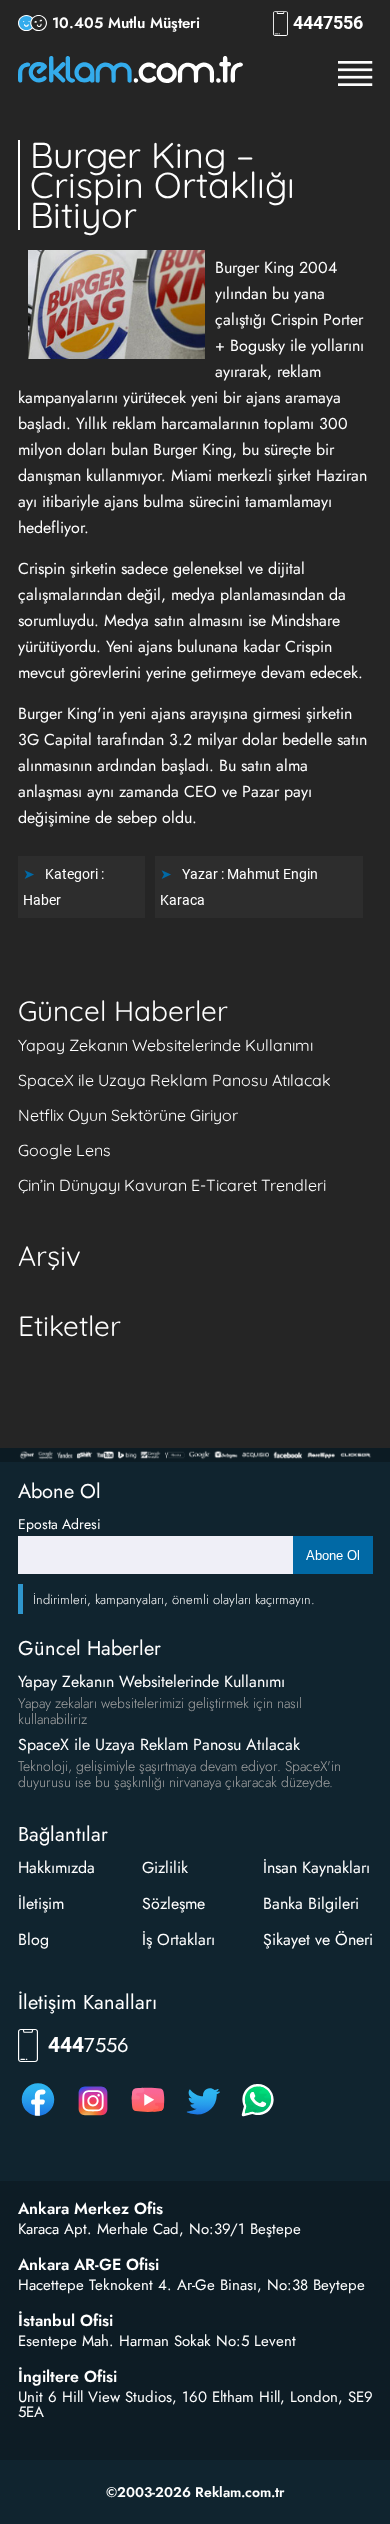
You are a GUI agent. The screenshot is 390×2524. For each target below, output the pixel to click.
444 (328, 23)
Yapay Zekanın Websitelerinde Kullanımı (165, 1045)
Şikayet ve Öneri (318, 1939)
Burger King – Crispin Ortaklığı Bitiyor (162, 184)
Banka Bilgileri (311, 1903)
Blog (33, 1939)
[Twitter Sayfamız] (203, 2115)
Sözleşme (173, 1903)
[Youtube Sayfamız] (148, 2115)
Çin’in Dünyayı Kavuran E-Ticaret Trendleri (172, 1185)
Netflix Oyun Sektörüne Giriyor (128, 1115)
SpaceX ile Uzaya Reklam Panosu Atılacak (174, 1080)
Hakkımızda (56, 1867)
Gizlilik (165, 1867)
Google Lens (64, 1150)
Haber (42, 900)
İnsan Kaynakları (316, 1867)
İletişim (41, 1903)
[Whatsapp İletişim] (258, 2115)
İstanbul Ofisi (65, 2321)
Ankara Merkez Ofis (90, 2209)
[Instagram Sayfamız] (93, 2115)
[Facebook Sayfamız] (38, 2115)
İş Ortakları (178, 1939)
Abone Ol (333, 1555)
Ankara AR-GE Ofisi (88, 2265)
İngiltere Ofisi (67, 2377)
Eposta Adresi (59, 1524)
